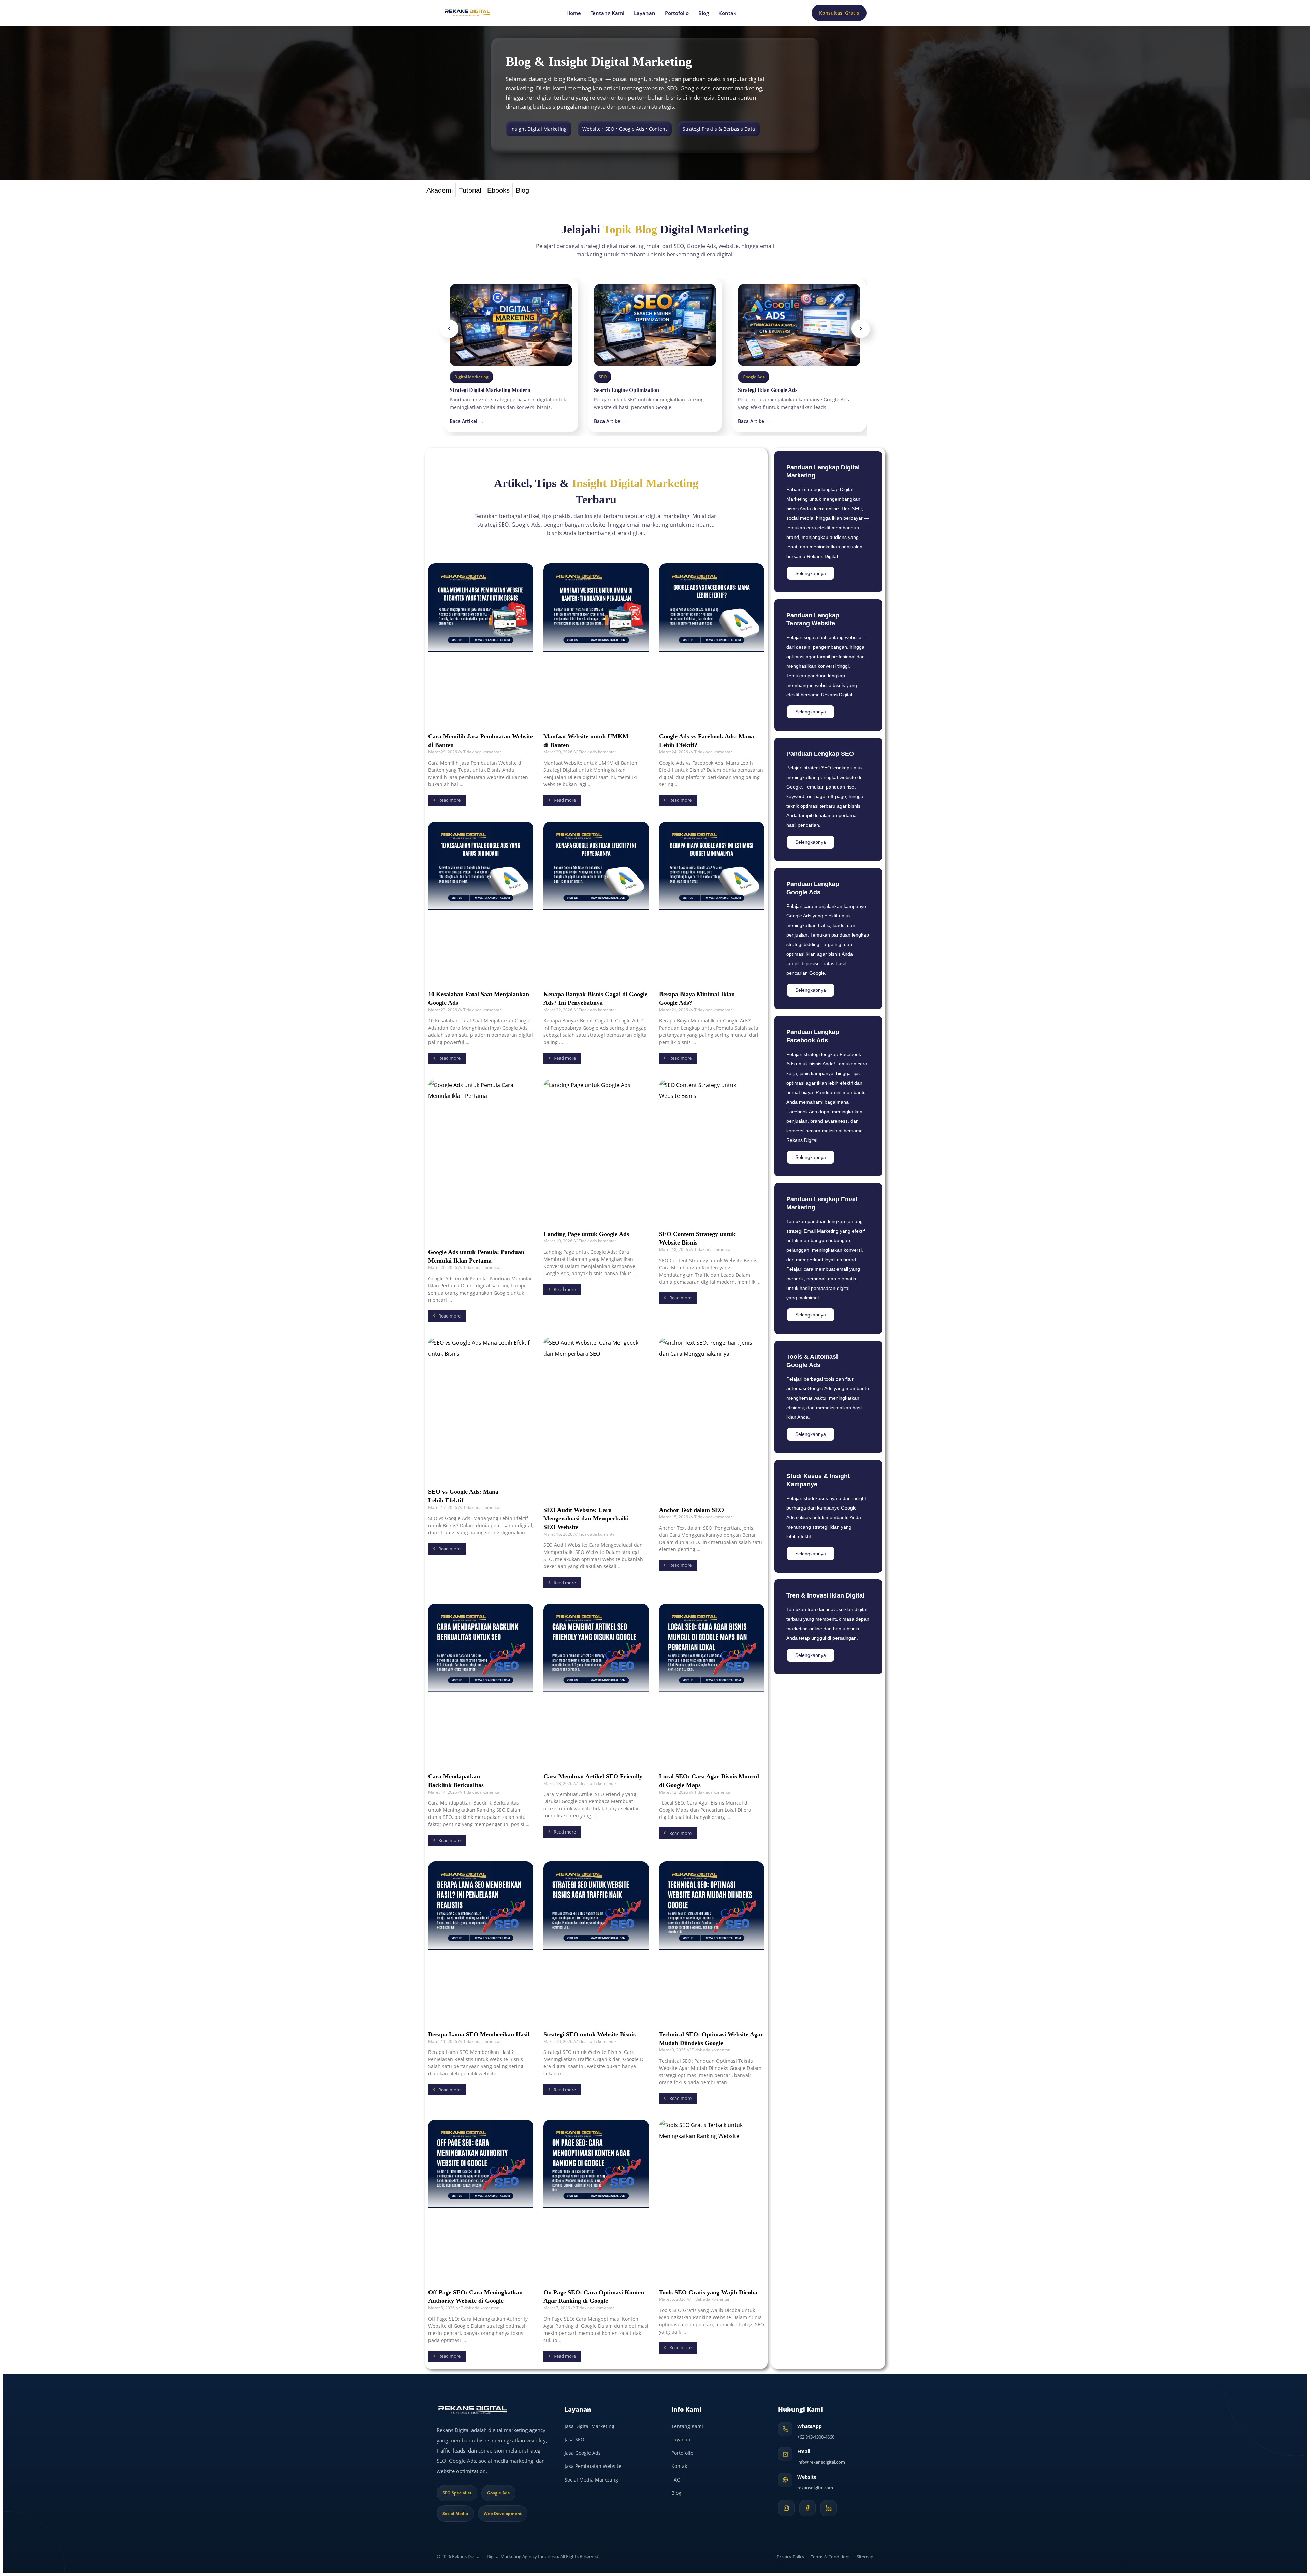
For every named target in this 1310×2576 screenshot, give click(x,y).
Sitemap (865, 2557)
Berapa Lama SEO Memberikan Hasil (479, 2034)
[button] (449, 329)
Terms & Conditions (831, 2557)
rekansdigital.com (815, 2488)
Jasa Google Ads (583, 2453)
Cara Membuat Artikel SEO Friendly (593, 1776)
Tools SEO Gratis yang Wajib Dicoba (708, 2292)
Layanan (645, 13)
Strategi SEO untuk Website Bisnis (589, 2034)
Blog (704, 13)
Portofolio (677, 13)
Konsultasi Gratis (839, 13)
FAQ (676, 2480)
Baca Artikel (467, 421)
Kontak (727, 13)
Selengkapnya (811, 573)
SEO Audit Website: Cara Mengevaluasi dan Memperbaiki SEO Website (586, 1518)
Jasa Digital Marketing (589, 2426)
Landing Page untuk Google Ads (586, 1234)
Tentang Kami (607, 13)
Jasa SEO (574, 2439)
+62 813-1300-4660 (816, 2437)
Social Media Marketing (591, 2480)
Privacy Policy (791, 2557)
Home (574, 13)
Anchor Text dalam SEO (692, 1510)
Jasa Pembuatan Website (593, 2466)
